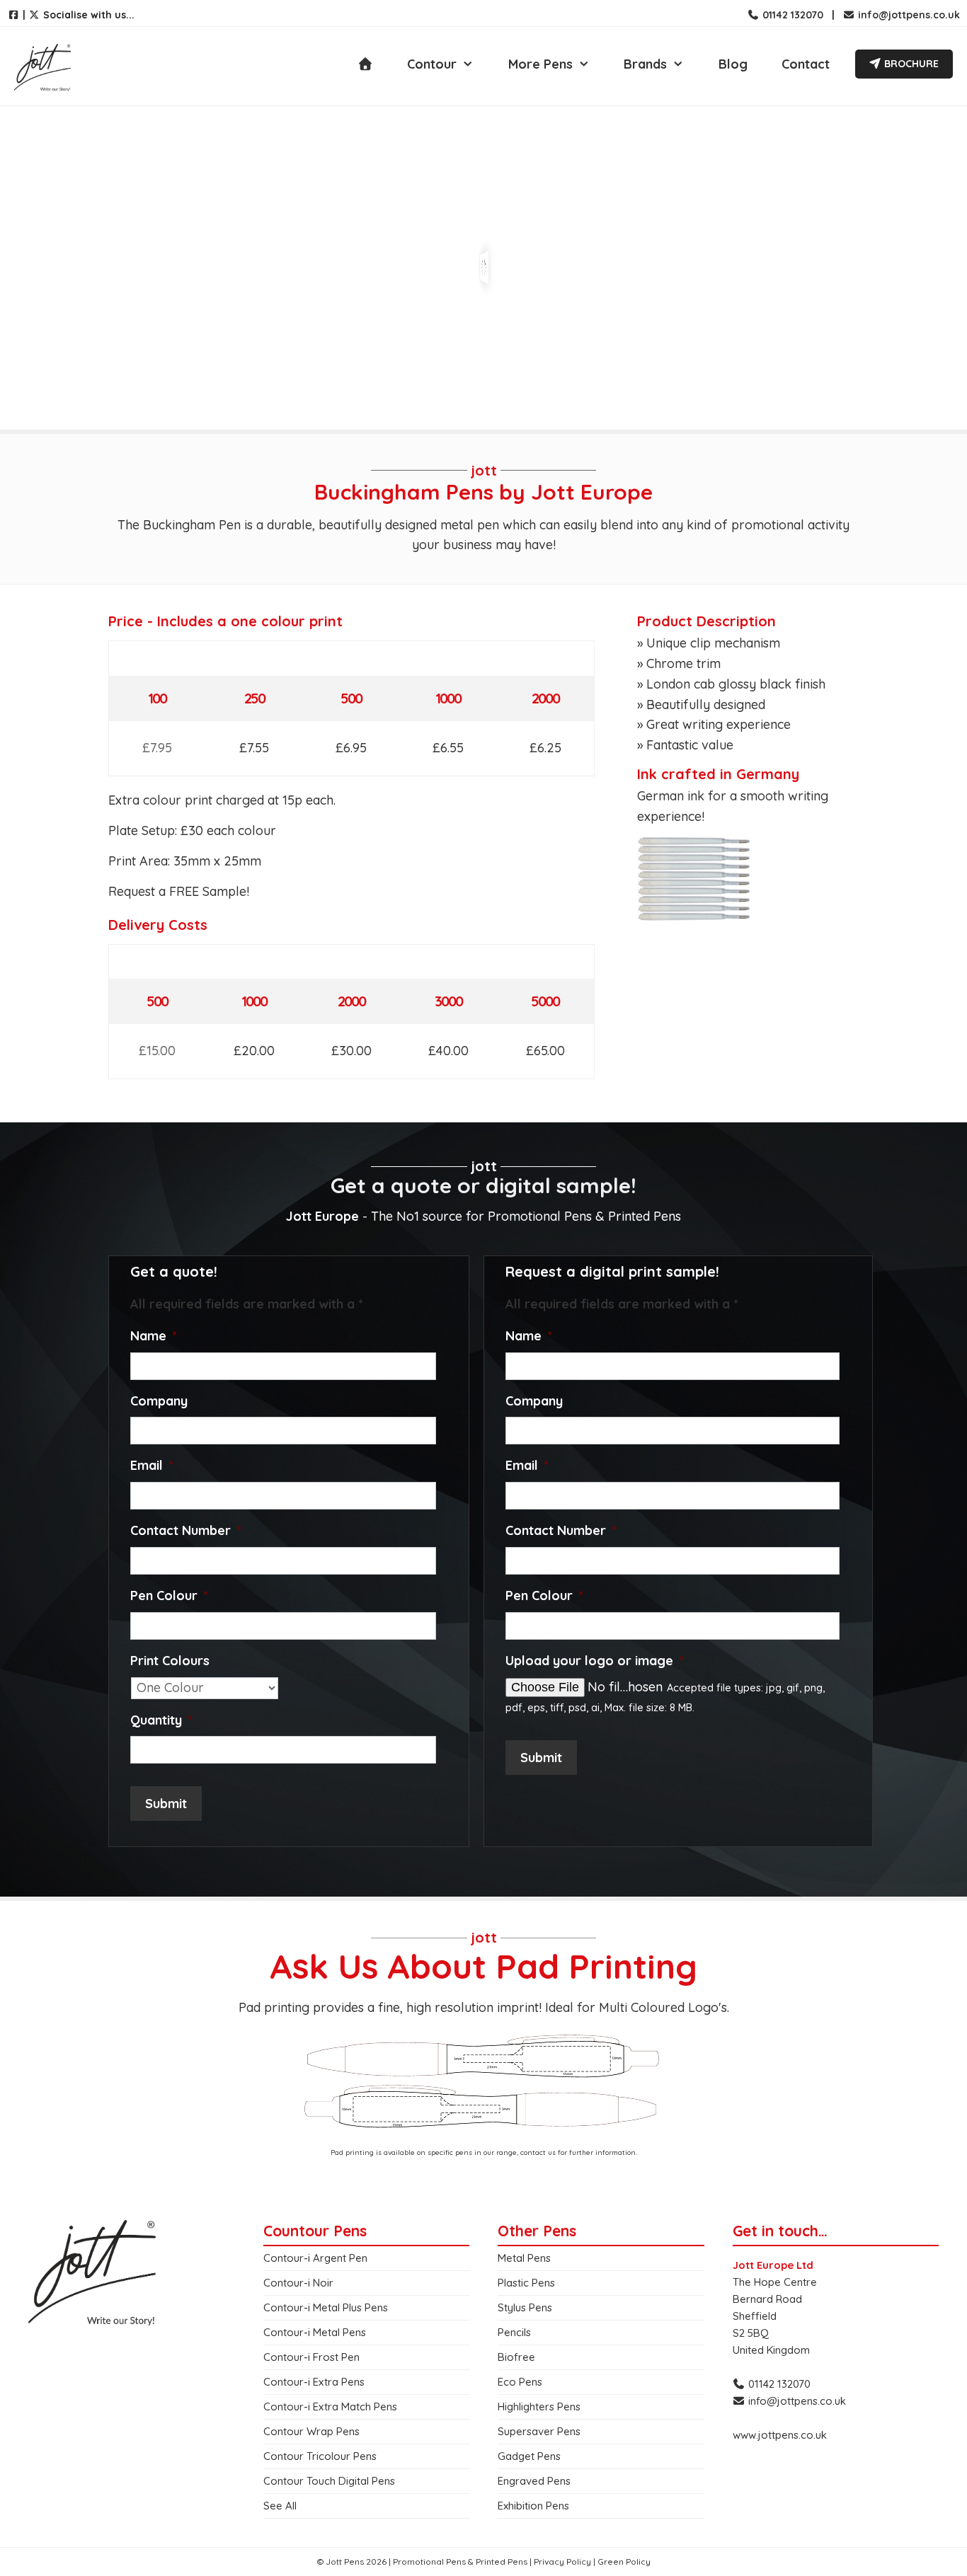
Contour (432, 64)
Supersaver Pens (539, 2431)
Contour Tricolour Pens (320, 2456)
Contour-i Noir (298, 2283)
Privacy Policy (562, 2561)
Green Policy (624, 2561)
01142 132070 (791, 15)
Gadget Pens (529, 2456)
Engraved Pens (534, 2481)
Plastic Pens (526, 2283)
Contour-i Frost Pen (311, 2357)
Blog (733, 64)
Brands (645, 64)
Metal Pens (524, 2258)
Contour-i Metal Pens (315, 2332)
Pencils (514, 2332)
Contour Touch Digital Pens (329, 2481)
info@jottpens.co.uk (908, 15)
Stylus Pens (525, 2307)
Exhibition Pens (533, 2506)
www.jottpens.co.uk (780, 2435)
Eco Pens (520, 2382)
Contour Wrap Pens (311, 2431)
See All (280, 2506)
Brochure (910, 64)
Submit (166, 1804)
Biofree (516, 2357)
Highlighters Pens (539, 2407)
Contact (806, 64)
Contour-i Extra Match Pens (330, 2407)
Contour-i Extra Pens (314, 2382)
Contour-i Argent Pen (315, 2258)
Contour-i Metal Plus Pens (326, 2307)
